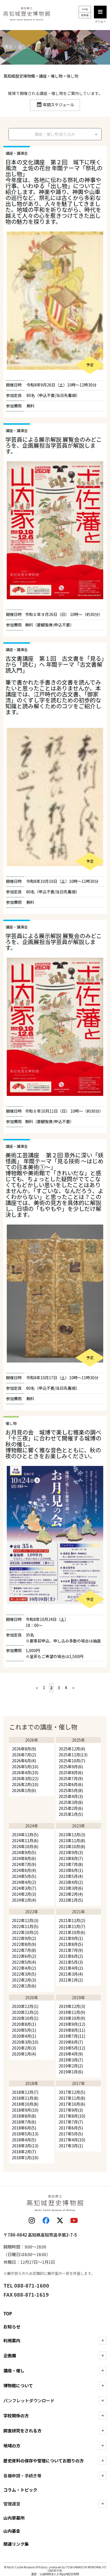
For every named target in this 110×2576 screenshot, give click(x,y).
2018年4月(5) (24, 2140)
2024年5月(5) (24, 1876)
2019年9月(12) (72, 2024)
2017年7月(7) (71, 2122)
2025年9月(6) (71, 1767)
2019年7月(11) (72, 2036)
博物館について (18, 2385)
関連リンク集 (16, 2544)
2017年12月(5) (72, 2092)
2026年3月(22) (25, 1778)
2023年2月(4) (71, 1894)
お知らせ (12, 2327)
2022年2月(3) (24, 1980)
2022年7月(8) (24, 1950)
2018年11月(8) (25, 2098)
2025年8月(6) (71, 1772)
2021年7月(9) (71, 1950)
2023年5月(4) (71, 1876)
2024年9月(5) (24, 1852)
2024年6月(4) (24, 1870)
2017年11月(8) (72, 2098)
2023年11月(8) (72, 1840)
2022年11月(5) (25, 1926)
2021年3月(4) (71, 1974)
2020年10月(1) (25, 2018)
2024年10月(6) (25, 1846)
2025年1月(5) (71, 1814)
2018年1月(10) (25, 2158)
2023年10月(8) (72, 1846)
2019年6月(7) (71, 2042)
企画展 (10, 2355)
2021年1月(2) (71, 1980)
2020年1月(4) (24, 2054)
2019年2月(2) (71, 2066)
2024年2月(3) (24, 1894)
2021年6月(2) (71, 1956)
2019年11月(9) (72, 2012)
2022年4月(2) (24, 1968)
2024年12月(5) (25, 1835)
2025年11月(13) (73, 1755)
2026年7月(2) (24, 1755)
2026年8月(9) (24, 1749)
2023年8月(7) (71, 1858)
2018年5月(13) (25, 2134)
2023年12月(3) (72, 1835)
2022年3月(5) (24, 1974)
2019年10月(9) (72, 2018)
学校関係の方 (16, 2415)
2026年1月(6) (24, 1790)
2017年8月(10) (72, 2116)
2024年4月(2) (24, 1882)
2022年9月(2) (24, 1938)
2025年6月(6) (71, 1784)
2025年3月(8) (71, 1802)
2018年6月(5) (24, 2128)
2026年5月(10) (25, 1767)
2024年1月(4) (24, 1900)
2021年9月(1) (71, 1938)
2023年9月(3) (71, 1852)
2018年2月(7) (24, 2152)
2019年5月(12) (72, 2048)
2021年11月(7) (72, 1926)
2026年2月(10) (25, 1784)
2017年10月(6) (72, 2104)
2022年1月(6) (24, 1986)
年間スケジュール (59, 105)
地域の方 (12, 2446)
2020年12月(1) (25, 2006)
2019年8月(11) (72, 2030)
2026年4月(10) (25, 1772)
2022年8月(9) (24, 1944)
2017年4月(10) (72, 2140)
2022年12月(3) (25, 1920)
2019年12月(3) (72, 2006)
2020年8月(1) (24, 2024)
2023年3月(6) (71, 1888)
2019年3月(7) (71, 2060)
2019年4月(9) (71, 2054)
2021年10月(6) (72, 1932)
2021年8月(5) (71, 1944)
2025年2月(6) (71, 1808)
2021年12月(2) (72, 1920)
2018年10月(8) (25, 2104)
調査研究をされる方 (22, 2431)
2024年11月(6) (25, 1840)
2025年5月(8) (71, 1790)
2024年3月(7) (24, 1888)
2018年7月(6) (24, 2122)
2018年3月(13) (25, 2146)
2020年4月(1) (24, 2036)
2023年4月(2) (71, 1882)
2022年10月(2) (25, 1932)
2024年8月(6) (24, 1858)
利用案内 (12, 2340)
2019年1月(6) (71, 2072)
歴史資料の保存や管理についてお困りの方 (44, 2461)
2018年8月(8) (24, 2116)
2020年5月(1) (24, 2030)
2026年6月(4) (24, 1761)
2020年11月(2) (25, 2012)
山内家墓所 (14, 2518)
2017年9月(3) (71, 2110)
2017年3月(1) (71, 2146)
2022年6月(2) (24, 1956)
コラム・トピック (20, 2490)
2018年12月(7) (25, 2092)
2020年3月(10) (25, 2042)
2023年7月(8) (71, 1864)
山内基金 (12, 2531)
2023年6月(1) (71, 1870)
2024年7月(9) (24, 1864)
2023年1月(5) (71, 1900)
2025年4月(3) (71, 1796)
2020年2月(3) (24, 2048)
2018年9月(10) (25, 2110)
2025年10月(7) (72, 1761)
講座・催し (14, 2370)
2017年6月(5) (71, 2128)
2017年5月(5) (71, 2134)
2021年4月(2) (71, 1968)
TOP (8, 2313)
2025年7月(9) (71, 1778)
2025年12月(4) (72, 1749)
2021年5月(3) (71, 1962)
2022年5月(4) (24, 1962)
